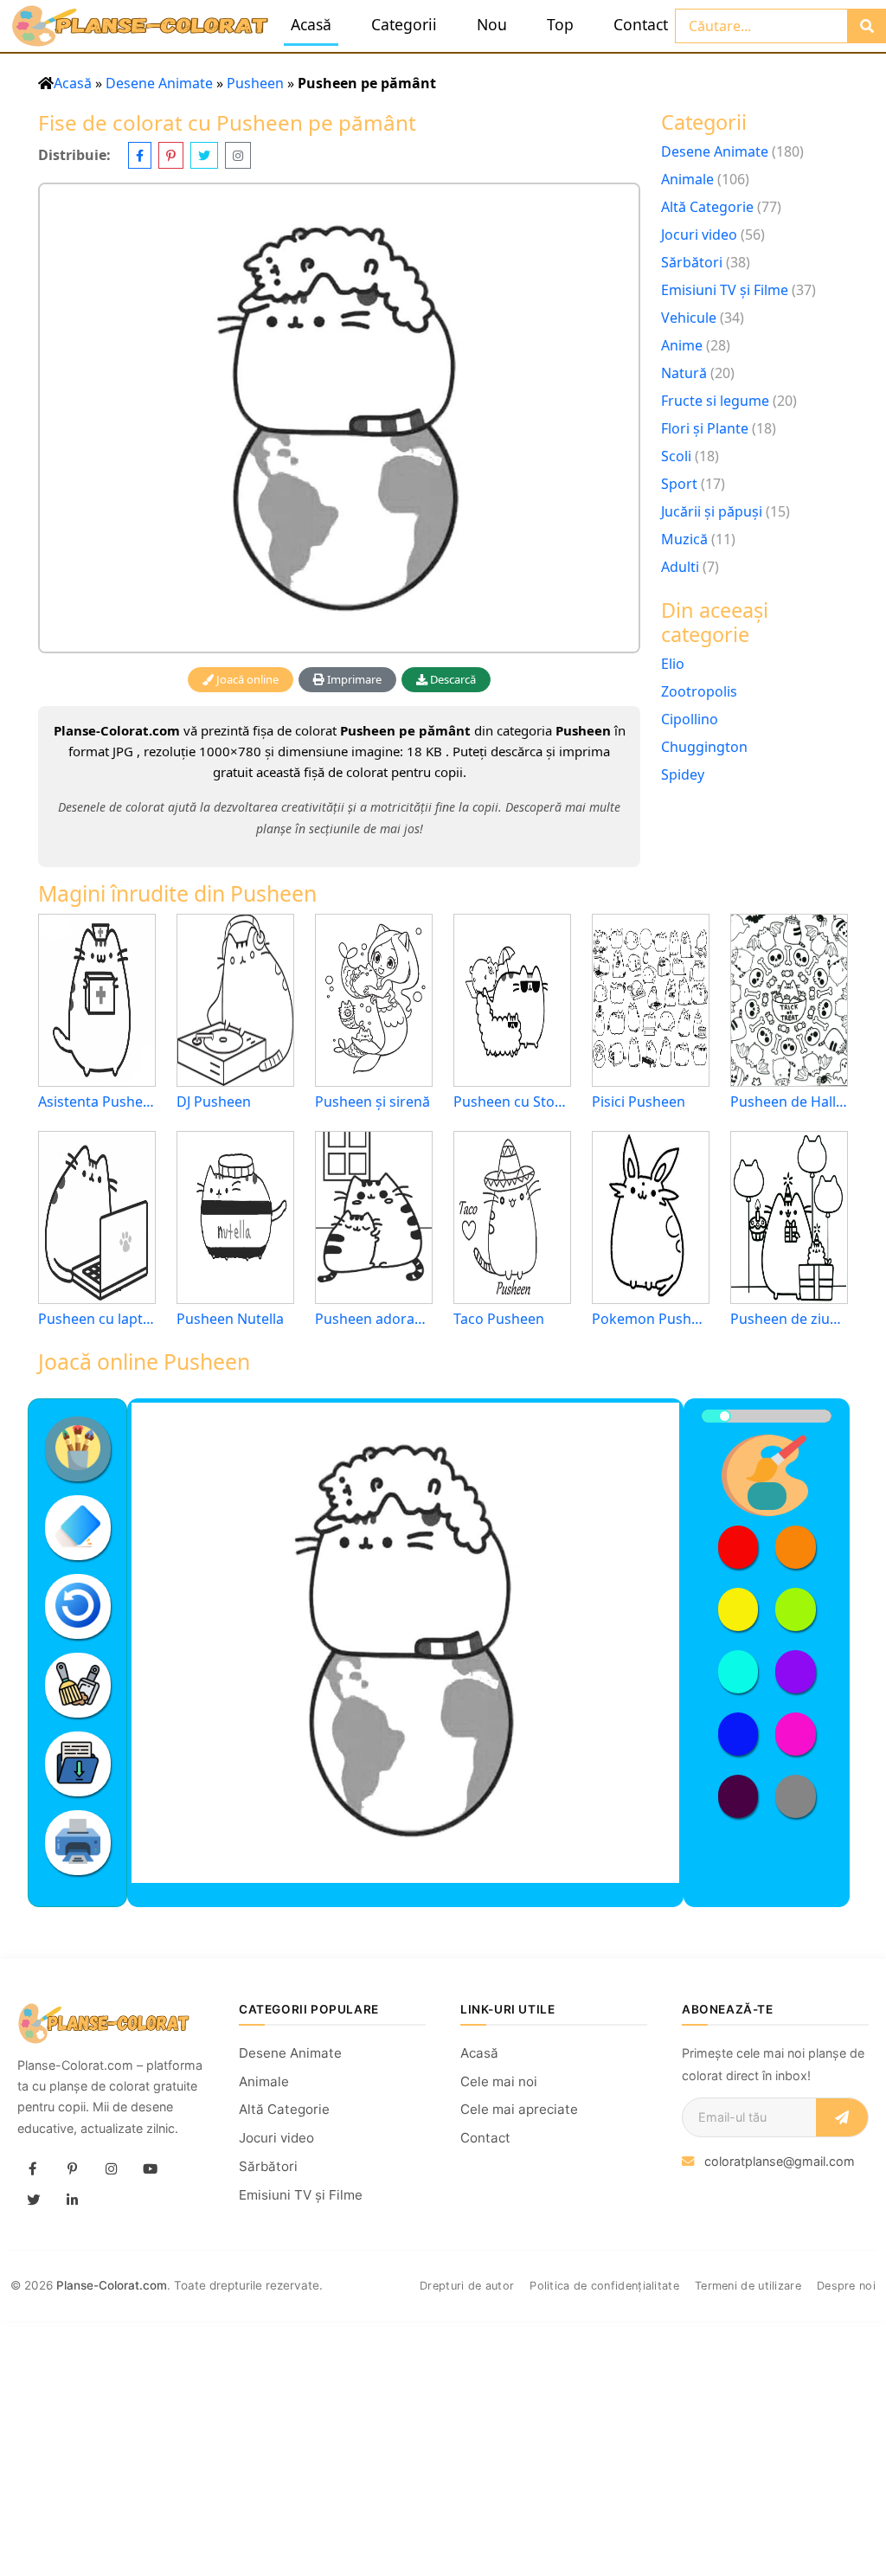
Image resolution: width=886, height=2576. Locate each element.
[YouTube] (150, 2168)
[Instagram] (111, 2168)
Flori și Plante (705, 428)
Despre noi (846, 2286)
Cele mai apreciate (519, 2109)
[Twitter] (33, 2200)
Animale (687, 179)
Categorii (404, 24)
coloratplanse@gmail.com (780, 2161)
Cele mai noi (499, 2081)
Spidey (683, 774)
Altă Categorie (707, 207)
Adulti (680, 567)
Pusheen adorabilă (374, 1319)
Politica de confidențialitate (604, 2286)
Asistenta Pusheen (97, 1102)
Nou (492, 24)
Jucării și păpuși (712, 511)
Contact (641, 24)
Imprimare (353, 679)
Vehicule (689, 318)
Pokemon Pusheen (651, 1319)
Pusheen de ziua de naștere (789, 1319)
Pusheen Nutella (230, 1319)
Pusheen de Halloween (789, 1102)
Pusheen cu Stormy (512, 1102)
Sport (679, 484)
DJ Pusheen (214, 1102)
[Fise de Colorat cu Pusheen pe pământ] (339, 418)
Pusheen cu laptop (97, 1319)
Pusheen (255, 83)
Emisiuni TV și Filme (725, 290)
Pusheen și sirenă (372, 1102)
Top (560, 24)
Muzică (684, 539)
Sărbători (692, 262)
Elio (673, 664)
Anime (682, 345)
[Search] (867, 26)
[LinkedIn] (72, 2200)
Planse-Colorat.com (112, 2285)
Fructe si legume (715, 401)
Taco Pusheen (499, 1319)
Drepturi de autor (467, 2286)
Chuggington (704, 747)
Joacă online (246, 679)
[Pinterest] (72, 2168)
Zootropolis (699, 691)
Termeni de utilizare (748, 2286)
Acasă (311, 24)
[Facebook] (33, 2168)
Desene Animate (159, 83)
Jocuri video (699, 234)
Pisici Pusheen (639, 1102)
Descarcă (452, 679)
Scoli (676, 456)
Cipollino (690, 719)
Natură (684, 373)
